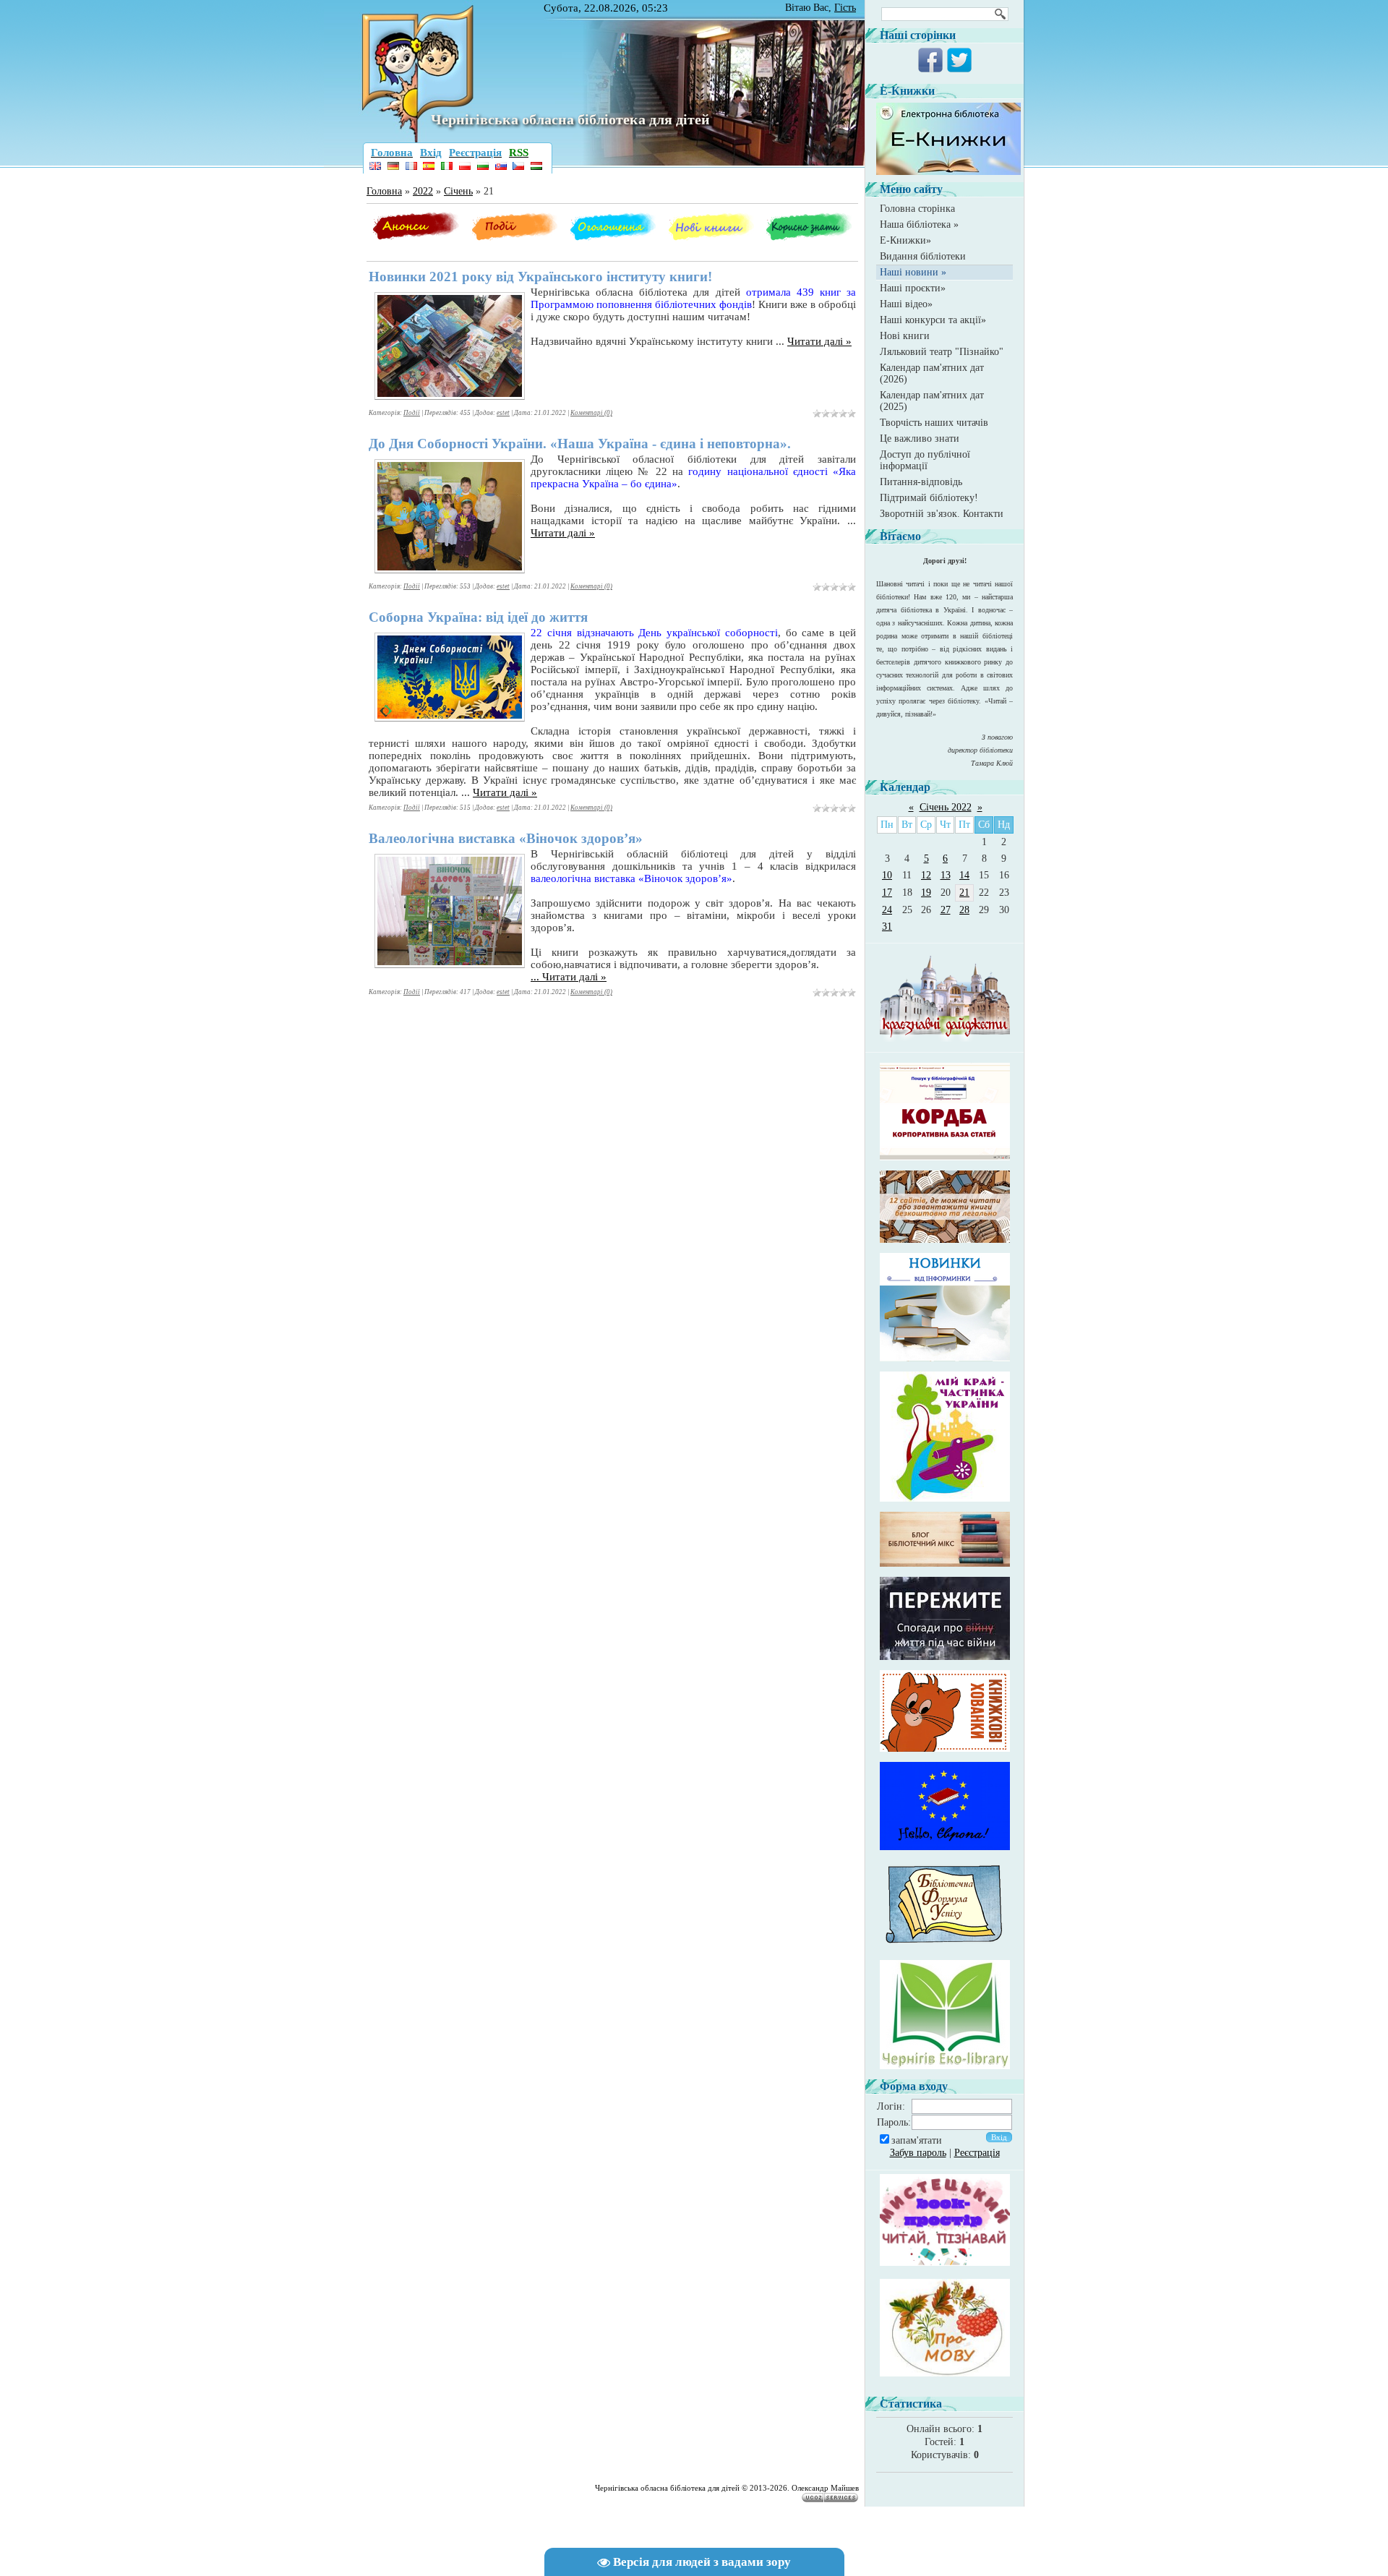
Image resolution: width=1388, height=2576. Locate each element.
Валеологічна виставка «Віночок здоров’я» (506, 838)
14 (964, 875)
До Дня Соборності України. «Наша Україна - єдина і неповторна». (580, 444)
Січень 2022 (946, 807)
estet (503, 413)
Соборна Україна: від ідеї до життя (478, 617)
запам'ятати (917, 2140)
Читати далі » (819, 341)
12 (926, 875)
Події (412, 413)
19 (926, 893)
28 (964, 910)
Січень (458, 191)
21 (964, 893)
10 (887, 875)
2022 (423, 191)
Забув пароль (918, 2153)
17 (887, 893)
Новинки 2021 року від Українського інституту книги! (540, 277)
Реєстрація (977, 2153)
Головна (384, 191)
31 (887, 927)
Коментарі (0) (591, 413)
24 (887, 910)
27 (946, 910)
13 (946, 875)
